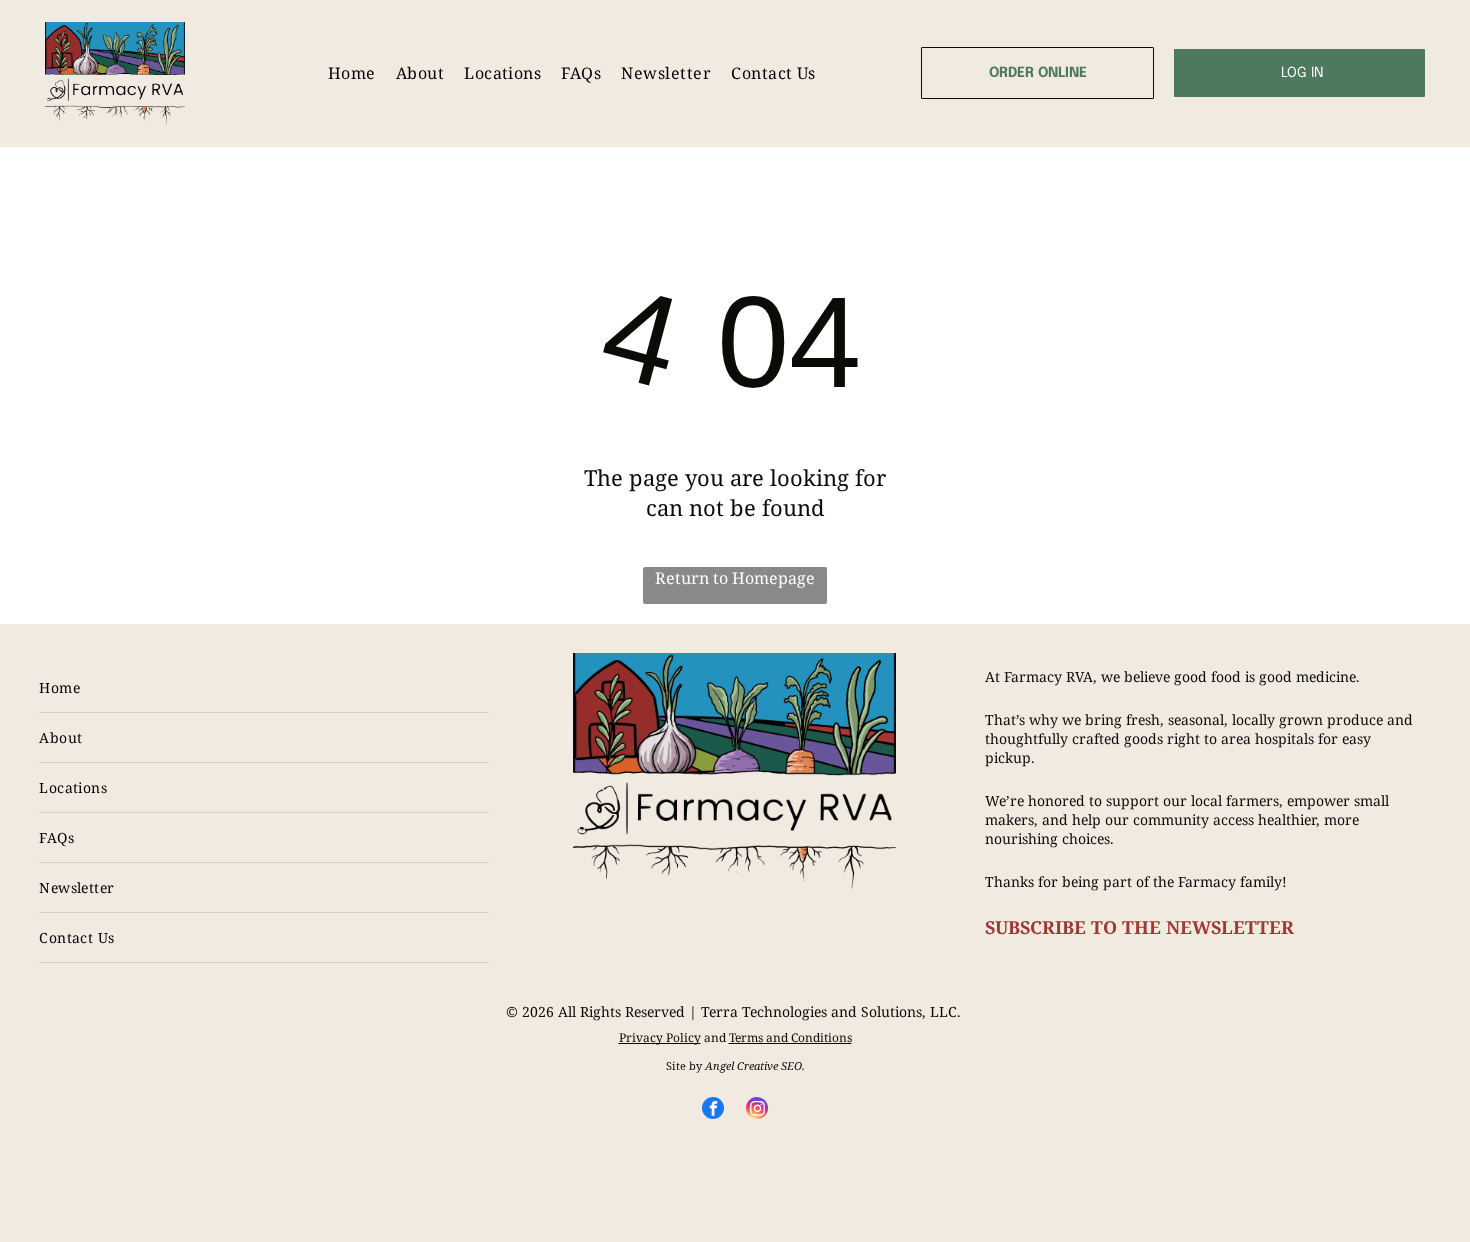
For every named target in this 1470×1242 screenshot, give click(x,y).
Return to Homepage (735, 578)
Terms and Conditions (790, 1037)
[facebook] (713, 1110)
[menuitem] (352, 73)
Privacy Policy (660, 1037)
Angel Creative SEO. (755, 1065)
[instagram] (757, 1110)
